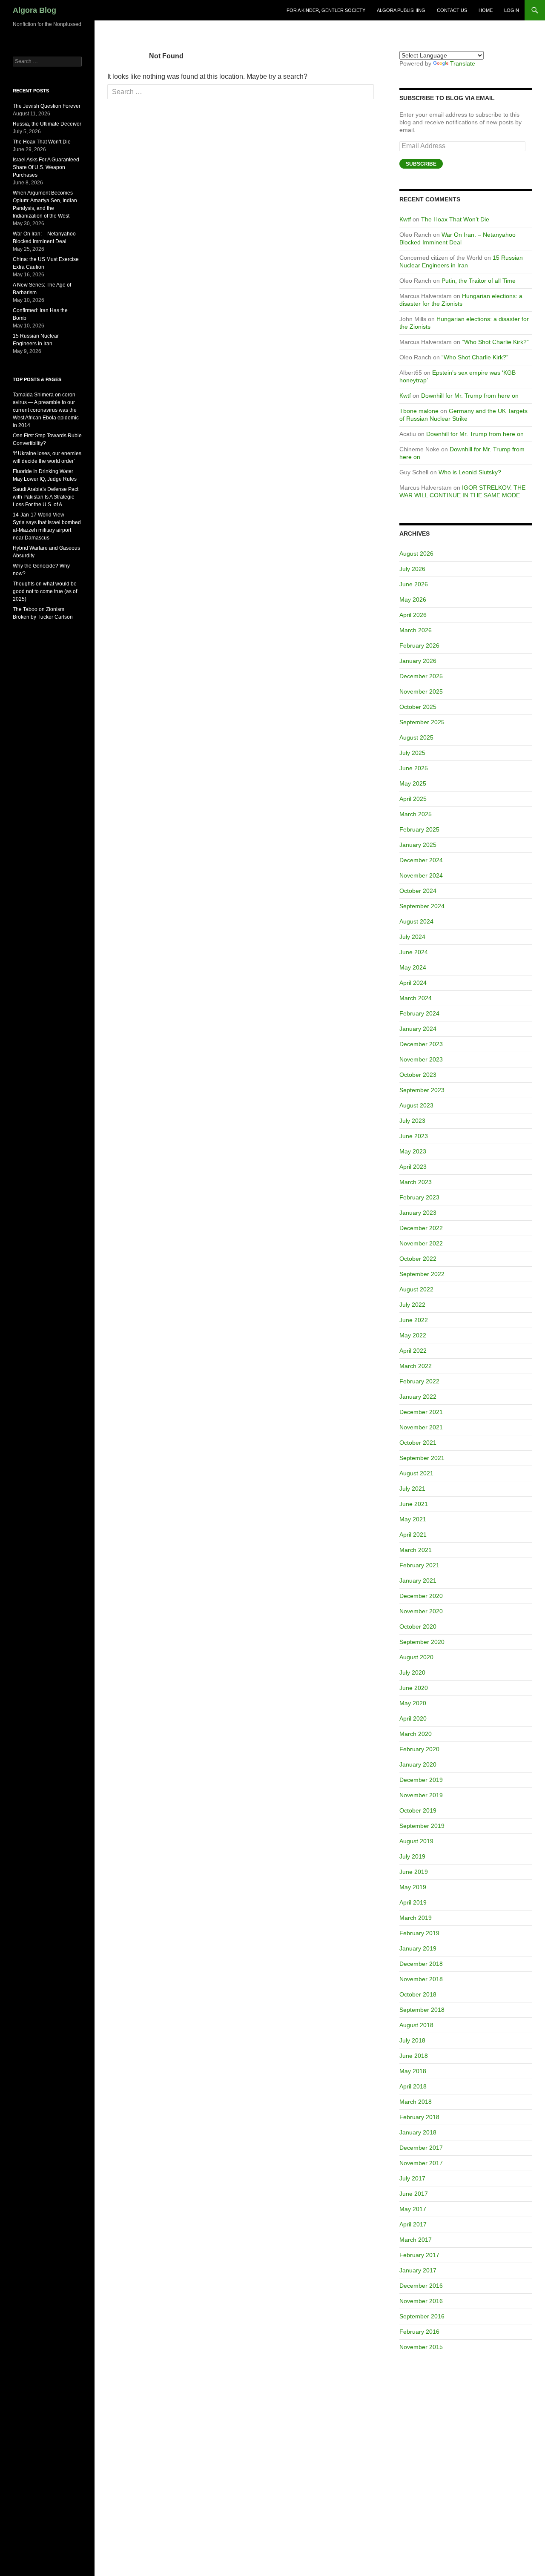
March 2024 (416, 998)
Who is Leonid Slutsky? (470, 472)
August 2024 (416, 921)
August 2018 (416, 2025)
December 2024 (421, 860)
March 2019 (416, 1918)
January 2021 (418, 1581)
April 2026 (413, 615)
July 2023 (412, 1121)
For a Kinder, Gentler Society (326, 10)
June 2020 (414, 1688)
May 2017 (413, 2209)
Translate (463, 63)
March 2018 (416, 2102)
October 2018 (418, 1994)
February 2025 (419, 829)
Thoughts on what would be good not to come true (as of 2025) (45, 591)
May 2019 (413, 1887)
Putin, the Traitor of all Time (479, 281)
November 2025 (421, 691)
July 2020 (412, 1672)
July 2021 (412, 1489)
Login (512, 10)
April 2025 (413, 799)
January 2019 (418, 1948)
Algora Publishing (401, 10)
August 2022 (416, 1289)
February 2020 (419, 1749)
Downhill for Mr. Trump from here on (470, 396)
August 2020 (416, 1657)
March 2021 (416, 1550)
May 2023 (413, 1151)
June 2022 (414, 1320)
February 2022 (419, 1381)
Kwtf (405, 219)
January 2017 (418, 2270)
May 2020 (413, 1703)
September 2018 (422, 2010)
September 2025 (422, 722)
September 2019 (422, 1826)
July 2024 (412, 937)
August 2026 (416, 554)
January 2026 (418, 661)
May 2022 (413, 1335)
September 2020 (422, 1642)
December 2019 (421, 1780)
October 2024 (418, 891)
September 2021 (422, 1458)
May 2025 (413, 783)
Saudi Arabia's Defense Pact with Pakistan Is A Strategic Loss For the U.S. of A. (46, 497)
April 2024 (413, 983)
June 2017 (414, 2194)
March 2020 (416, 1734)
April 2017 (413, 2224)
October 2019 (418, 1810)
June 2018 (414, 2056)
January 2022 (418, 1397)
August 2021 (416, 1473)
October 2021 (418, 1443)
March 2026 (416, 630)
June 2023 (414, 1136)
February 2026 (419, 645)
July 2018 (412, 2040)
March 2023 (416, 1182)
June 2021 (414, 1504)
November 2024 (421, 875)
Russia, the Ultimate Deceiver (47, 124)
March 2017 (416, 2240)
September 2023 (422, 1090)
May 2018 (413, 2071)
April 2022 (413, 1351)
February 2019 (419, 1933)
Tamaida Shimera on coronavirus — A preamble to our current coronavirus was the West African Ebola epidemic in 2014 (46, 410)
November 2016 (421, 2301)
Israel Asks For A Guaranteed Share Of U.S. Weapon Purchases (46, 167)
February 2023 (419, 1197)
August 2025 (416, 737)
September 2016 (422, 2316)
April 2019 (413, 1902)
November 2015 (421, 2347)
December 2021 (421, 1412)
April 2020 (413, 1718)
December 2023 (421, 1044)
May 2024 (413, 967)
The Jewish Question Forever (47, 106)
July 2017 (412, 2178)
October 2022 (418, 1259)
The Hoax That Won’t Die (455, 219)
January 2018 (418, 2132)
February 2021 (419, 1565)
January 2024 (418, 1029)
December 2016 (421, 2286)
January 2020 (418, 1764)
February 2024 (419, 1013)
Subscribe (421, 164)
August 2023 (416, 1105)
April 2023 (413, 1167)
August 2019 (416, 1841)
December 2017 (421, 2148)
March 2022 (416, 1366)
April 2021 (413, 1535)
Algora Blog (34, 10)
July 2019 (412, 1856)
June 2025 (414, 768)
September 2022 (422, 1274)
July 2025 (412, 753)
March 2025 (416, 814)
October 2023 (418, 1075)
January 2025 (418, 845)
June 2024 (414, 952)
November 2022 (421, 1243)
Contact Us (452, 10)
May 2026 (413, 600)
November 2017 (421, 2163)
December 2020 (421, 1596)
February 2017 (419, 2255)
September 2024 (422, 906)
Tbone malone (419, 411)
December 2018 (421, 1964)
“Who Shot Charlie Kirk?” (495, 342)
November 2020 (421, 1611)
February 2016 (419, 2332)
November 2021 (421, 1427)
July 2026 (412, 569)
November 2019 (421, 1795)
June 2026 (414, 584)
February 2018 (419, 2117)
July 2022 (412, 1305)
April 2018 (413, 2086)
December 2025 (421, 676)
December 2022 (421, 1228)
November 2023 (421, 1059)
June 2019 (414, 1872)
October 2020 (418, 1626)
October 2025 (418, 707)
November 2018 (421, 1979)
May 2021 (413, 1519)
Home (486, 10)
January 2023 (418, 1213)
